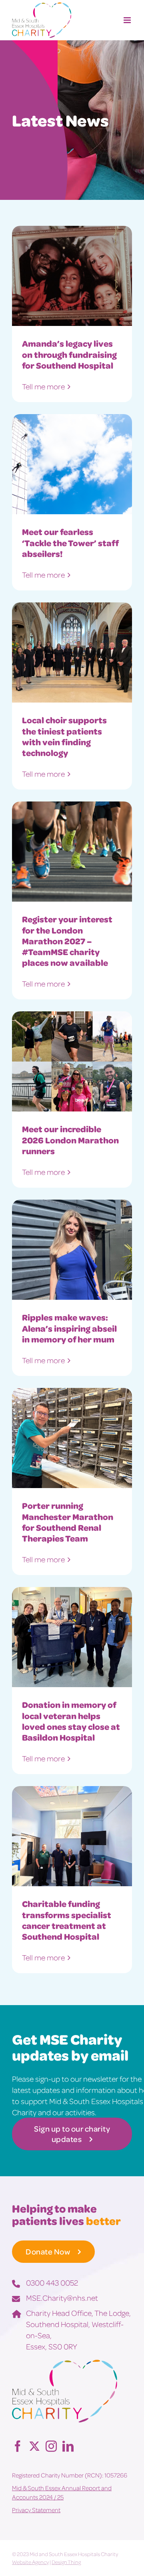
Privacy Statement (36, 2510)
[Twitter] (34, 2446)
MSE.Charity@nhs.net (62, 2298)
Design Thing (66, 2562)
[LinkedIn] (68, 2446)
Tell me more (43, 386)
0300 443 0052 (52, 2282)
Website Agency (30, 2562)
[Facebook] (18, 2446)
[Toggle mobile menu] (128, 20)
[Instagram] (51, 2446)
